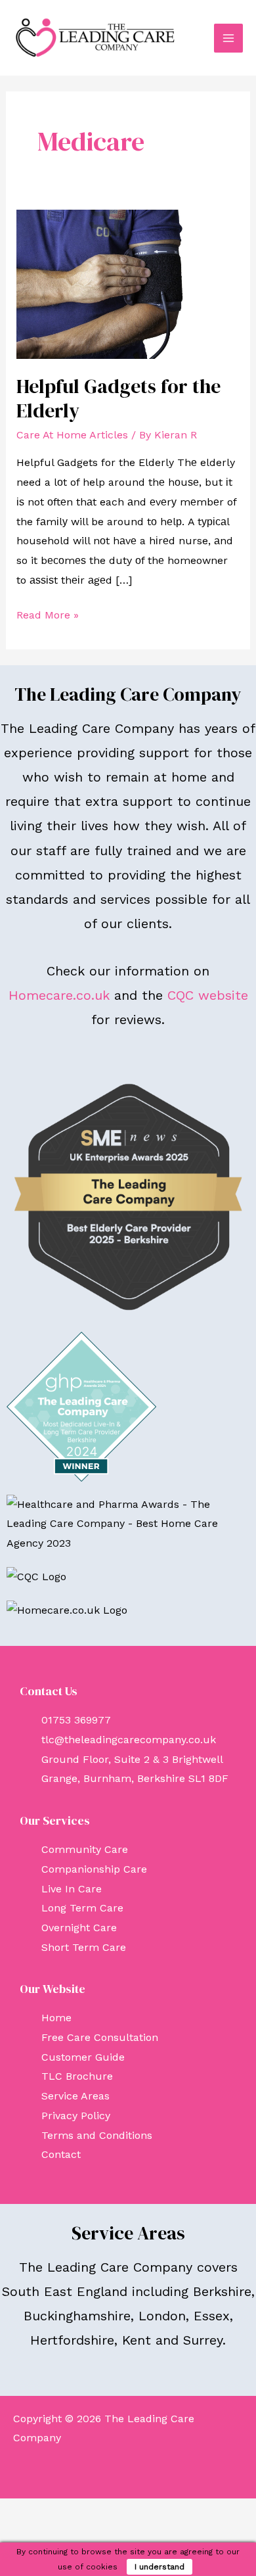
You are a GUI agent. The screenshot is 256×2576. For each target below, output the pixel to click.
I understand (160, 2567)
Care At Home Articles (72, 435)
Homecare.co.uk (59, 995)
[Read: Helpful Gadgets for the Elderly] (128, 284)
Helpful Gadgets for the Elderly (118, 398)
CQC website (208, 995)
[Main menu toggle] (228, 38)
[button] (128, 2473)
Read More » (48, 613)
